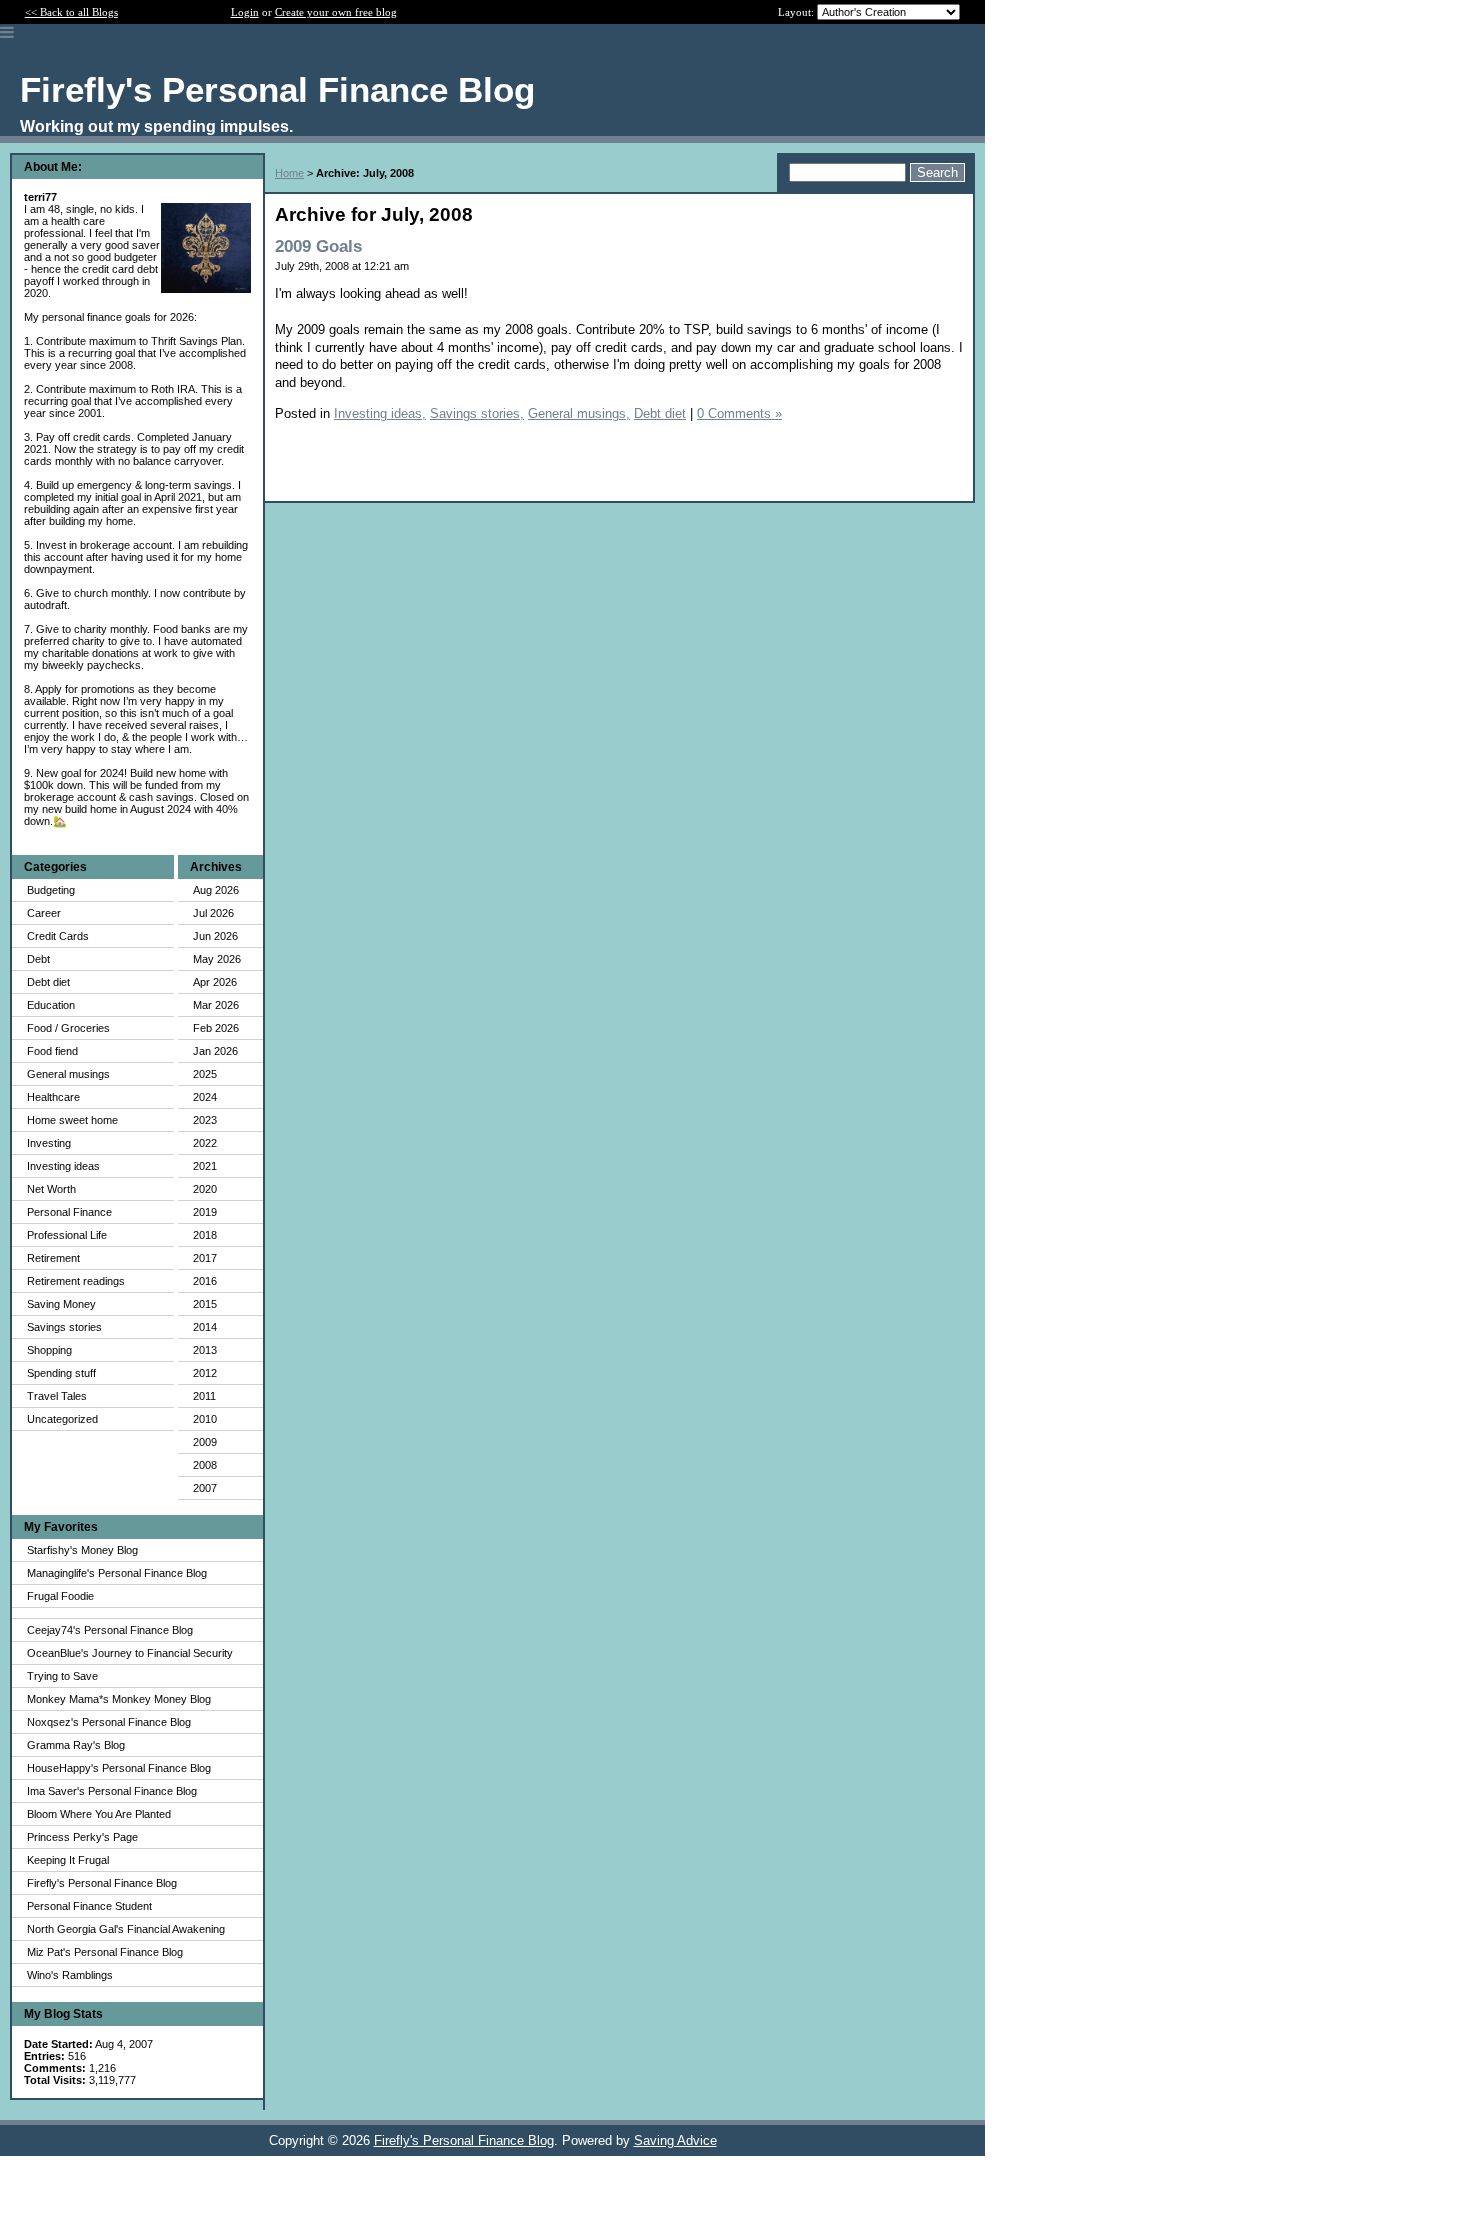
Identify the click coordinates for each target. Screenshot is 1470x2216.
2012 (205, 1373)
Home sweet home (72, 1120)
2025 (205, 1074)
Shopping (49, 1350)
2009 (205, 1442)
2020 (205, 1189)
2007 (205, 1488)
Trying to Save (62, 1676)
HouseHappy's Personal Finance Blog (119, 1768)
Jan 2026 (215, 1051)
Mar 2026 (216, 1005)
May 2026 (217, 959)
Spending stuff (61, 1373)
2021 (205, 1166)
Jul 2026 (213, 913)
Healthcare (53, 1097)
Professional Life (67, 1235)
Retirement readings (76, 1281)
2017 (205, 1258)
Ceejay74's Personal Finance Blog (110, 1630)
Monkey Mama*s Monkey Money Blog (119, 1699)
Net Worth (51, 1189)
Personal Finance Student (89, 1906)
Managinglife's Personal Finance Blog (117, 1573)
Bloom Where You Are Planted (99, 1814)
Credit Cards (58, 936)
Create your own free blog (336, 12)
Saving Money (61, 1304)
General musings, (579, 413)
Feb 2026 (216, 1028)
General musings (68, 1074)
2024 (205, 1097)
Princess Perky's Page (82, 1837)
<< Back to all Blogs (71, 12)
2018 (205, 1235)
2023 (205, 1120)
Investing (49, 1143)
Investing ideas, (380, 413)
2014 (205, 1327)
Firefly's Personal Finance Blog (102, 1883)
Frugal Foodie (60, 1596)
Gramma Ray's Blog (76, 1745)
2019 (205, 1212)
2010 (205, 1419)
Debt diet (48, 982)
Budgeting (51, 890)
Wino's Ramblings (70, 1975)
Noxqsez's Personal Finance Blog (109, 1722)
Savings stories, (477, 413)
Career (44, 913)
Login (245, 12)
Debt (38, 959)
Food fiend (52, 1051)
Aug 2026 (216, 890)
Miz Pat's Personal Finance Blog (105, 1952)
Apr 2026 (215, 982)
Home (289, 173)
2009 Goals (318, 246)
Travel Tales (57, 1396)
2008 (205, 1465)
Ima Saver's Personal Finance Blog (112, 1791)
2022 (205, 1143)
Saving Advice (675, 2140)
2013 (205, 1350)
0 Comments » (739, 413)
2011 (204, 1396)
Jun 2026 (215, 936)
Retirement (53, 1258)
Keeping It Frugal (68, 1860)
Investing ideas (63, 1166)
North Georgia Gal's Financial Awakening (126, 1929)
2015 (205, 1304)
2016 (205, 1281)
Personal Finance (69, 1212)
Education (51, 1005)
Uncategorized (62, 1419)
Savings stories (64, 1327)
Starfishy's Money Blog (82, 1550)
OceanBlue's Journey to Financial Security (130, 1653)
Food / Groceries (68, 1028)
